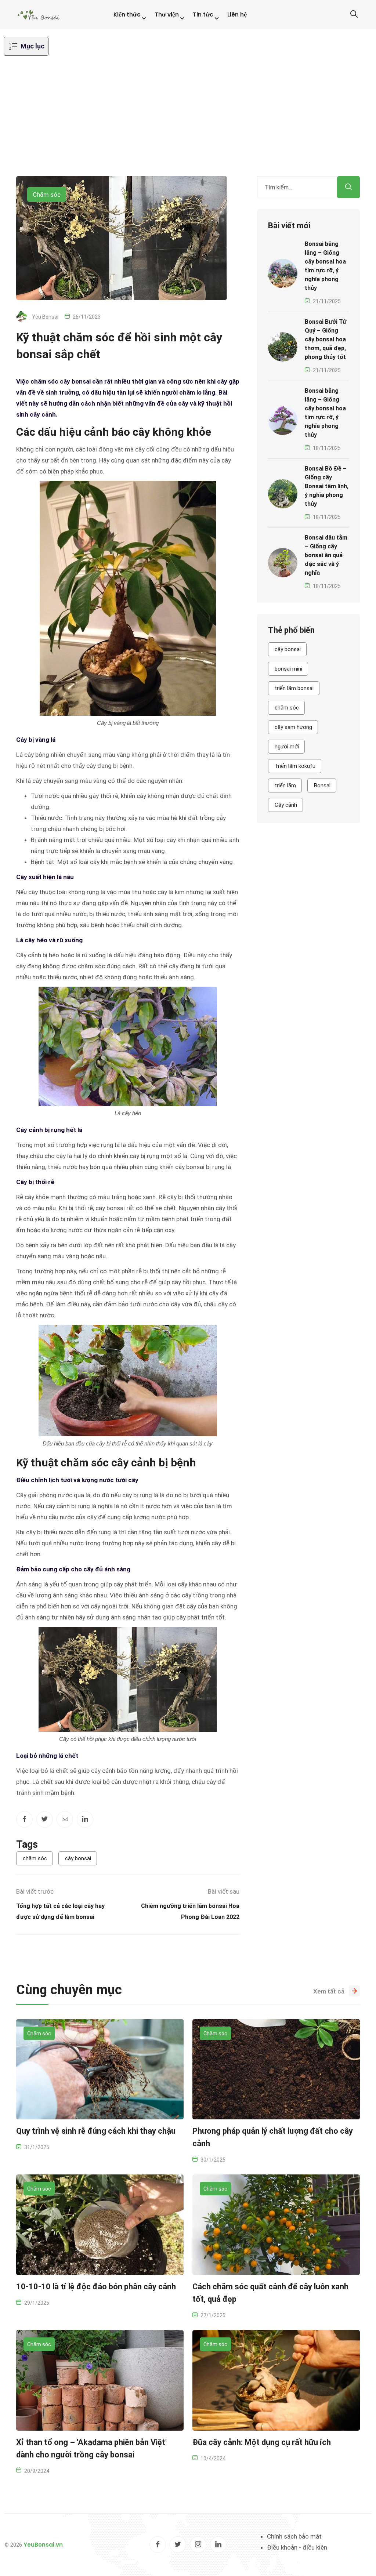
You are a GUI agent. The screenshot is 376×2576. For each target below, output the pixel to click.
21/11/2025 (327, 301)
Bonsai (322, 786)
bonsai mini (288, 669)
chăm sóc (35, 1858)
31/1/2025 (37, 2147)
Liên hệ (237, 14)
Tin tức (203, 14)
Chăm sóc (47, 195)
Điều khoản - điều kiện (297, 2547)
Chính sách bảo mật (294, 2536)
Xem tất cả (329, 1991)
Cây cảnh (286, 805)
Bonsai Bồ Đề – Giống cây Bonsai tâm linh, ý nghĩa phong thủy (327, 486)
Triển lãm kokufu (295, 766)
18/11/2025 (327, 448)
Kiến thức (127, 14)
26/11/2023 (87, 317)
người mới (287, 747)
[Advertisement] (188, 121)
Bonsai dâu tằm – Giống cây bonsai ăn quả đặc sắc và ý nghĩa (326, 555)
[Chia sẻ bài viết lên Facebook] (24, 1819)
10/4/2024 (213, 2459)
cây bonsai (78, 1858)
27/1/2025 (213, 2315)
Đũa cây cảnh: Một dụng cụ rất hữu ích (262, 2442)
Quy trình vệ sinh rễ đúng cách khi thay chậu (96, 2131)
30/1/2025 (213, 2160)
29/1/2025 (37, 2303)
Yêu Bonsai (45, 317)
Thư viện (167, 14)
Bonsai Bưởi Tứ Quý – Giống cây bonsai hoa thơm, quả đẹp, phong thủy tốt (326, 339)
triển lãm (285, 786)
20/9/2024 (37, 2471)
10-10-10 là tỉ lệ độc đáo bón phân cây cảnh (96, 2287)
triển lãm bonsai (294, 688)
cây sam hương (293, 727)
